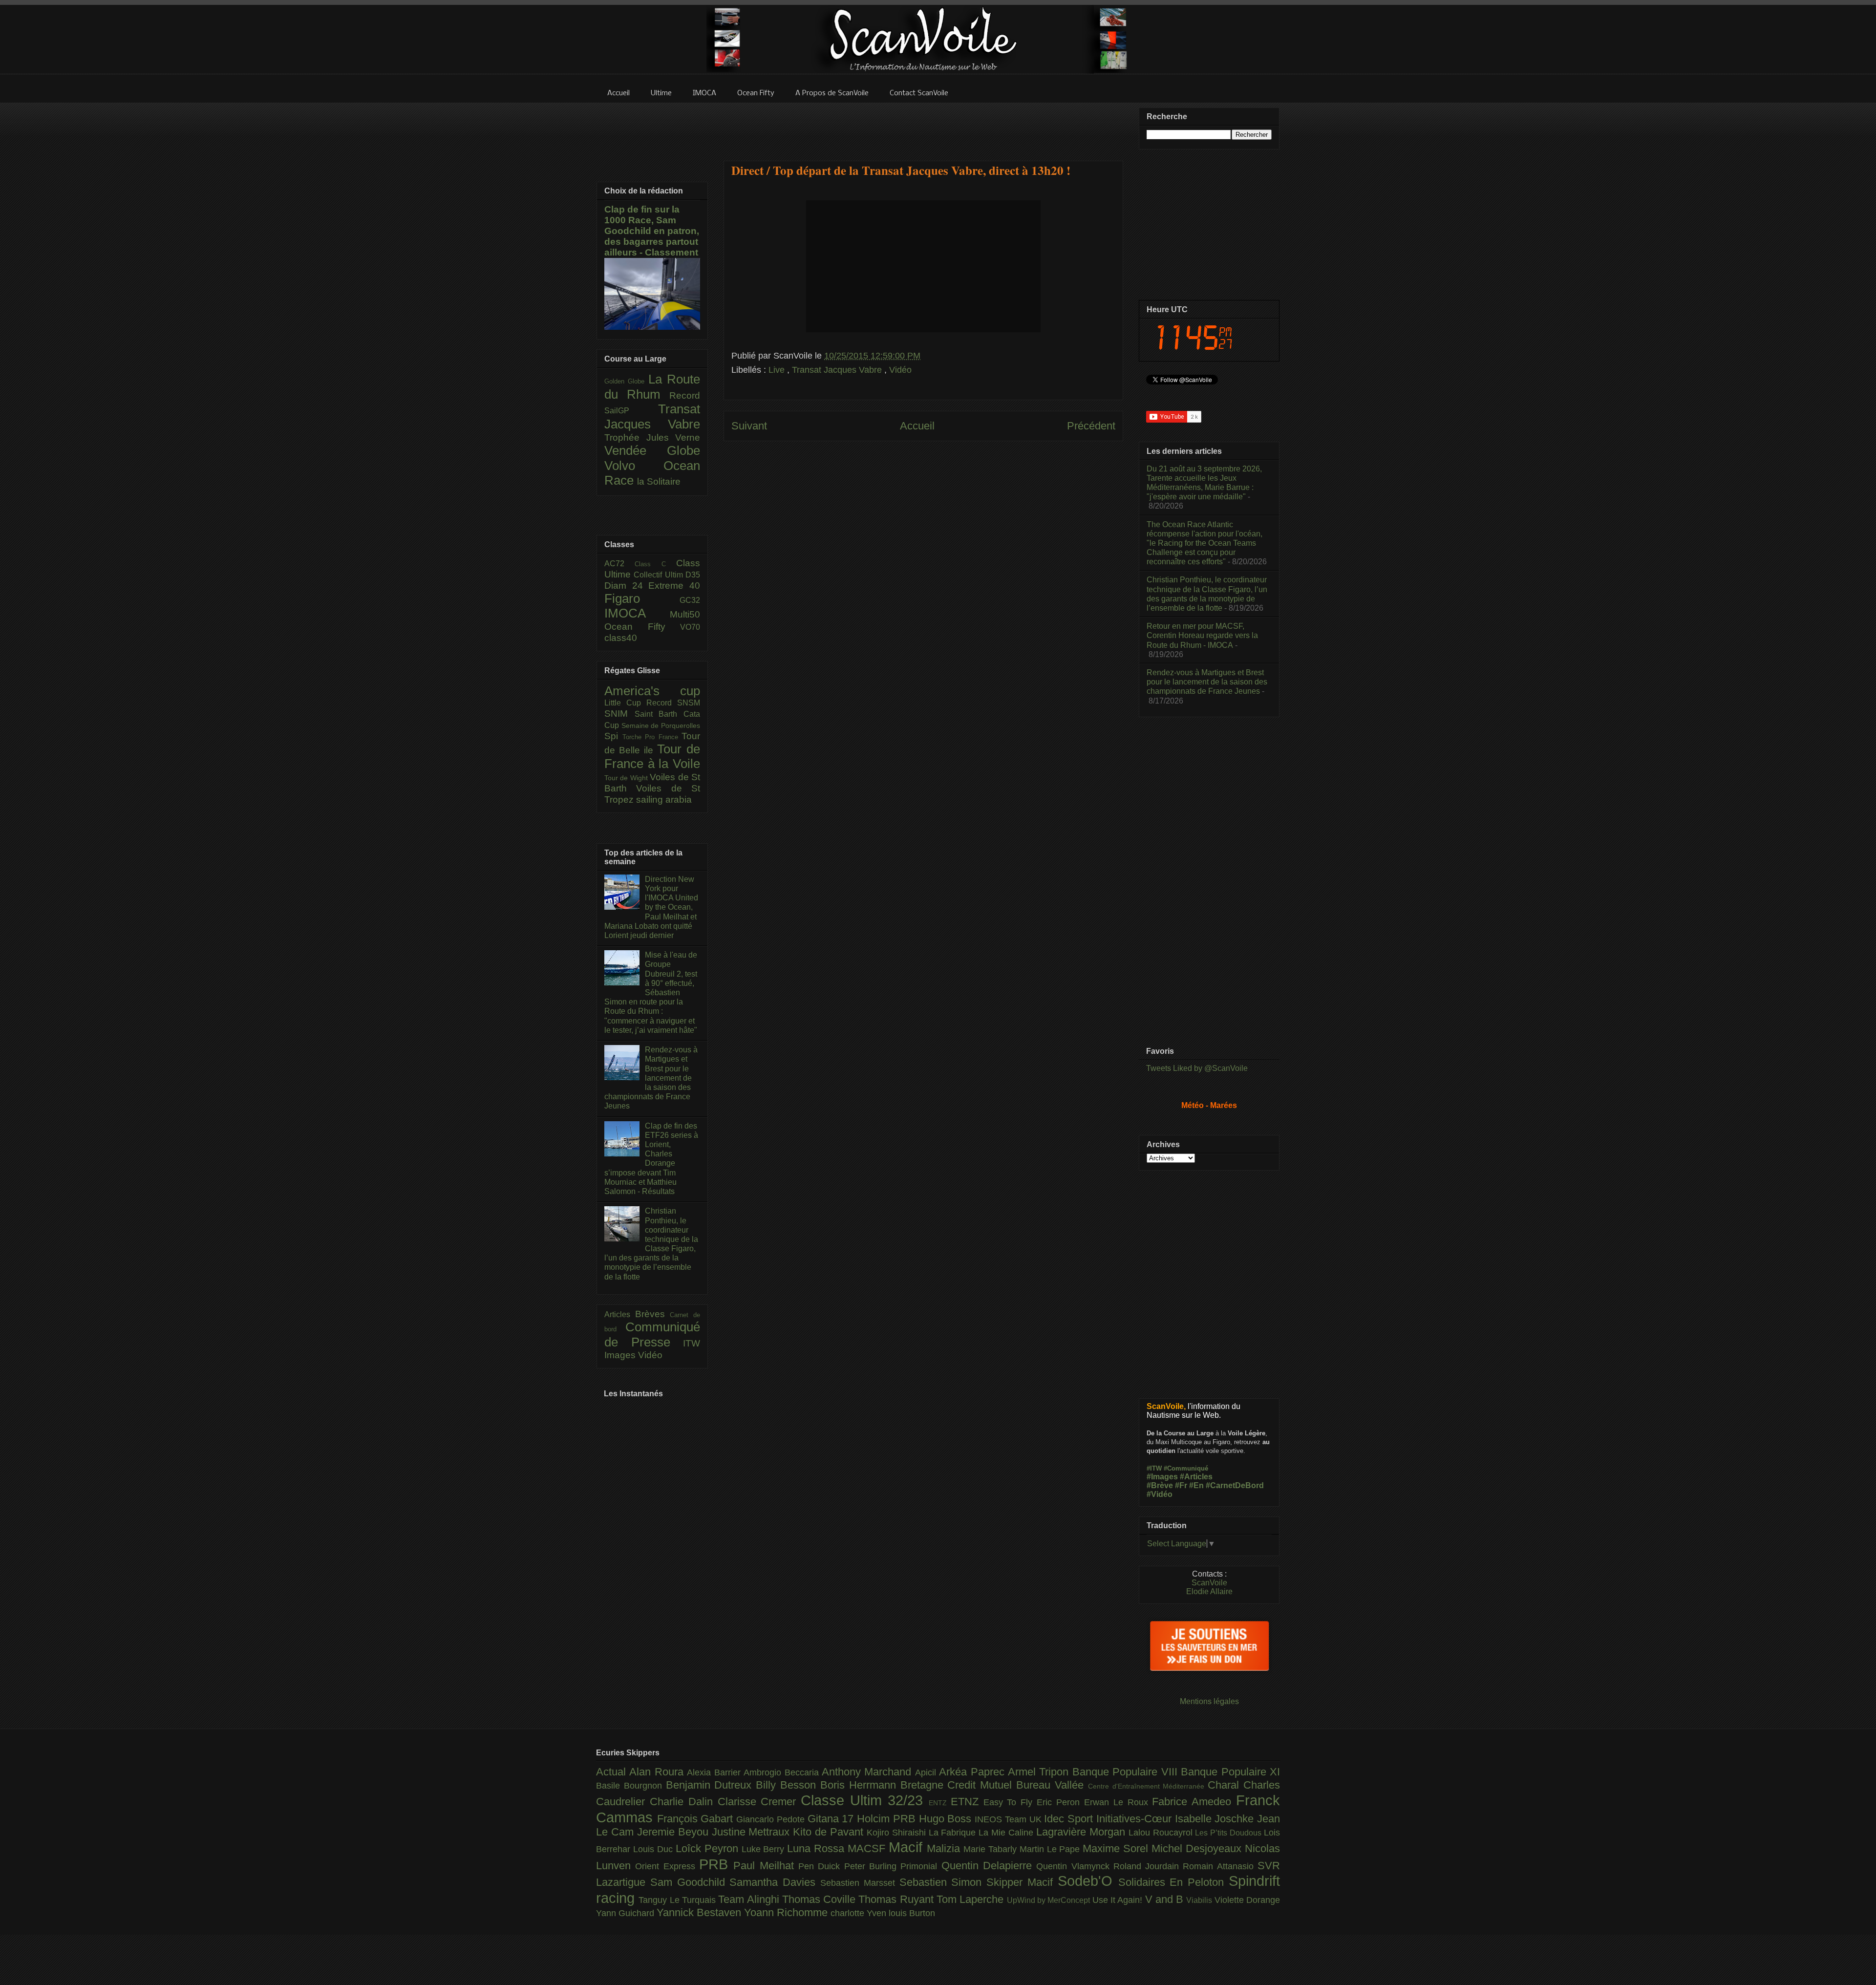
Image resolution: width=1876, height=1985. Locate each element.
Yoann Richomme (787, 1912)
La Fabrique (954, 1833)
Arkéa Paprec (973, 1772)
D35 (693, 575)
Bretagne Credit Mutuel (958, 1785)
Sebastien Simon (943, 1882)
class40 (621, 638)
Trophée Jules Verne (652, 438)
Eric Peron (1060, 1802)
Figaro (642, 598)
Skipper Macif (1022, 1882)
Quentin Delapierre (989, 1866)
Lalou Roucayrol (1162, 1833)
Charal (1226, 1785)
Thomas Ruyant (897, 1899)
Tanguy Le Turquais (678, 1900)
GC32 (690, 600)
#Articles (1196, 1477)
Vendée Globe (652, 450)
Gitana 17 (832, 1819)
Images (621, 1355)
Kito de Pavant (830, 1832)
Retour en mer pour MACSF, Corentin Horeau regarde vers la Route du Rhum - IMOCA (1202, 635)
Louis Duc (654, 1849)
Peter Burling (873, 1866)
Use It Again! (1119, 1900)
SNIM (619, 714)
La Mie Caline (1007, 1833)
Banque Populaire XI (1230, 1772)
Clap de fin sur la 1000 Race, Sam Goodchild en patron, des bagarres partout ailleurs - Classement (652, 231)
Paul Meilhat (766, 1866)
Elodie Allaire (1209, 1591)
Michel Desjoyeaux (1198, 1848)
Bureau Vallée (1052, 1785)
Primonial (921, 1866)
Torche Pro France (652, 737)
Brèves (653, 1314)
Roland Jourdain (1148, 1866)
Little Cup (625, 703)
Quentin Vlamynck (1075, 1866)
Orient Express (667, 1866)
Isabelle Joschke (1216, 1819)
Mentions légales (1209, 1701)
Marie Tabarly (991, 1849)
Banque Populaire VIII (1127, 1772)
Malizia (945, 1848)
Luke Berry (765, 1849)
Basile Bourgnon (631, 1786)
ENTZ (940, 1803)
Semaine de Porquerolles (661, 726)
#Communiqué (1186, 1468)
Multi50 (685, 614)
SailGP (631, 411)
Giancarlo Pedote (772, 1819)
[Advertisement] (923, 126)
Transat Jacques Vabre (838, 370)
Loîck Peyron (709, 1848)
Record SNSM (673, 703)
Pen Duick (821, 1866)
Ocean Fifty (642, 627)
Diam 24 (626, 586)
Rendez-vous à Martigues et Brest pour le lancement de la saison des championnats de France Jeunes (651, 1078)
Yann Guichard (626, 1913)
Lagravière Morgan (1082, 1832)
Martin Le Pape (1051, 1849)
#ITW (1154, 1468)
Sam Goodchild (690, 1882)
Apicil (927, 1772)
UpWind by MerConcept (1050, 1900)
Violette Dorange (1247, 1900)
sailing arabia (664, 800)
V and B (1166, 1899)
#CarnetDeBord (1235, 1485)
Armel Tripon (1040, 1772)
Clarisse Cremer (759, 1802)
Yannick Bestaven (700, 1912)
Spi (613, 736)
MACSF (868, 1848)
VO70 (690, 627)
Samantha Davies (775, 1882)
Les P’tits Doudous (1229, 1833)
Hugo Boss (947, 1819)
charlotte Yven (860, 1913)
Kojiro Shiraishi (898, 1833)
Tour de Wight (627, 778)
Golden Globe (626, 381)
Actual (613, 1772)
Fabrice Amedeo (1194, 1802)
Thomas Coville (821, 1899)
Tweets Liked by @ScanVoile (1197, 1068)
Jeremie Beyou (674, 1832)
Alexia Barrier (715, 1772)
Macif (908, 1847)
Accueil (917, 426)
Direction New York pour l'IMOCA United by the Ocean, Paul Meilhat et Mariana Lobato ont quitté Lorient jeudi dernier (651, 907)
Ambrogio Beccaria (783, 1772)
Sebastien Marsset (860, 1883)
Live (778, 370)
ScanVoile (1209, 1583)
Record (685, 395)
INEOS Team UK (1009, 1819)
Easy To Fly (1010, 1802)
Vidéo (900, 370)
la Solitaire (659, 481)
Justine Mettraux (753, 1832)
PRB (716, 1864)
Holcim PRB (888, 1819)
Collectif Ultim (660, 575)
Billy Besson (788, 1785)
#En (1196, 1485)
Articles (620, 1314)
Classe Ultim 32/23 (865, 1800)
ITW (692, 1343)
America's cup (652, 691)
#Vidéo (1160, 1494)
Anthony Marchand (868, 1772)
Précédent (1091, 426)
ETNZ (967, 1802)
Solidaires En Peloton (1173, 1882)
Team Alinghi (750, 1899)
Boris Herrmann (860, 1785)
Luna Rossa (817, 1848)
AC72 (619, 564)
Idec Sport (1070, 1819)
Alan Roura (658, 1772)
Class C (655, 564)
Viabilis (1200, 1900)
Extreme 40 (674, 586)
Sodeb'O (1088, 1881)
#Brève (1160, 1485)
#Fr (1181, 1485)
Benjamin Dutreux (711, 1785)
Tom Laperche (972, 1899)
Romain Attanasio (1220, 1866)
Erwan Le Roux (1118, 1802)
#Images (1162, 1477)
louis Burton (912, 1913)
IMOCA (637, 613)
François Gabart (697, 1819)
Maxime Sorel (1117, 1848)
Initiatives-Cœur (1136, 1819)
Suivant (749, 426)
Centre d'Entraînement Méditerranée (1148, 1786)
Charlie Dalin (684, 1802)
